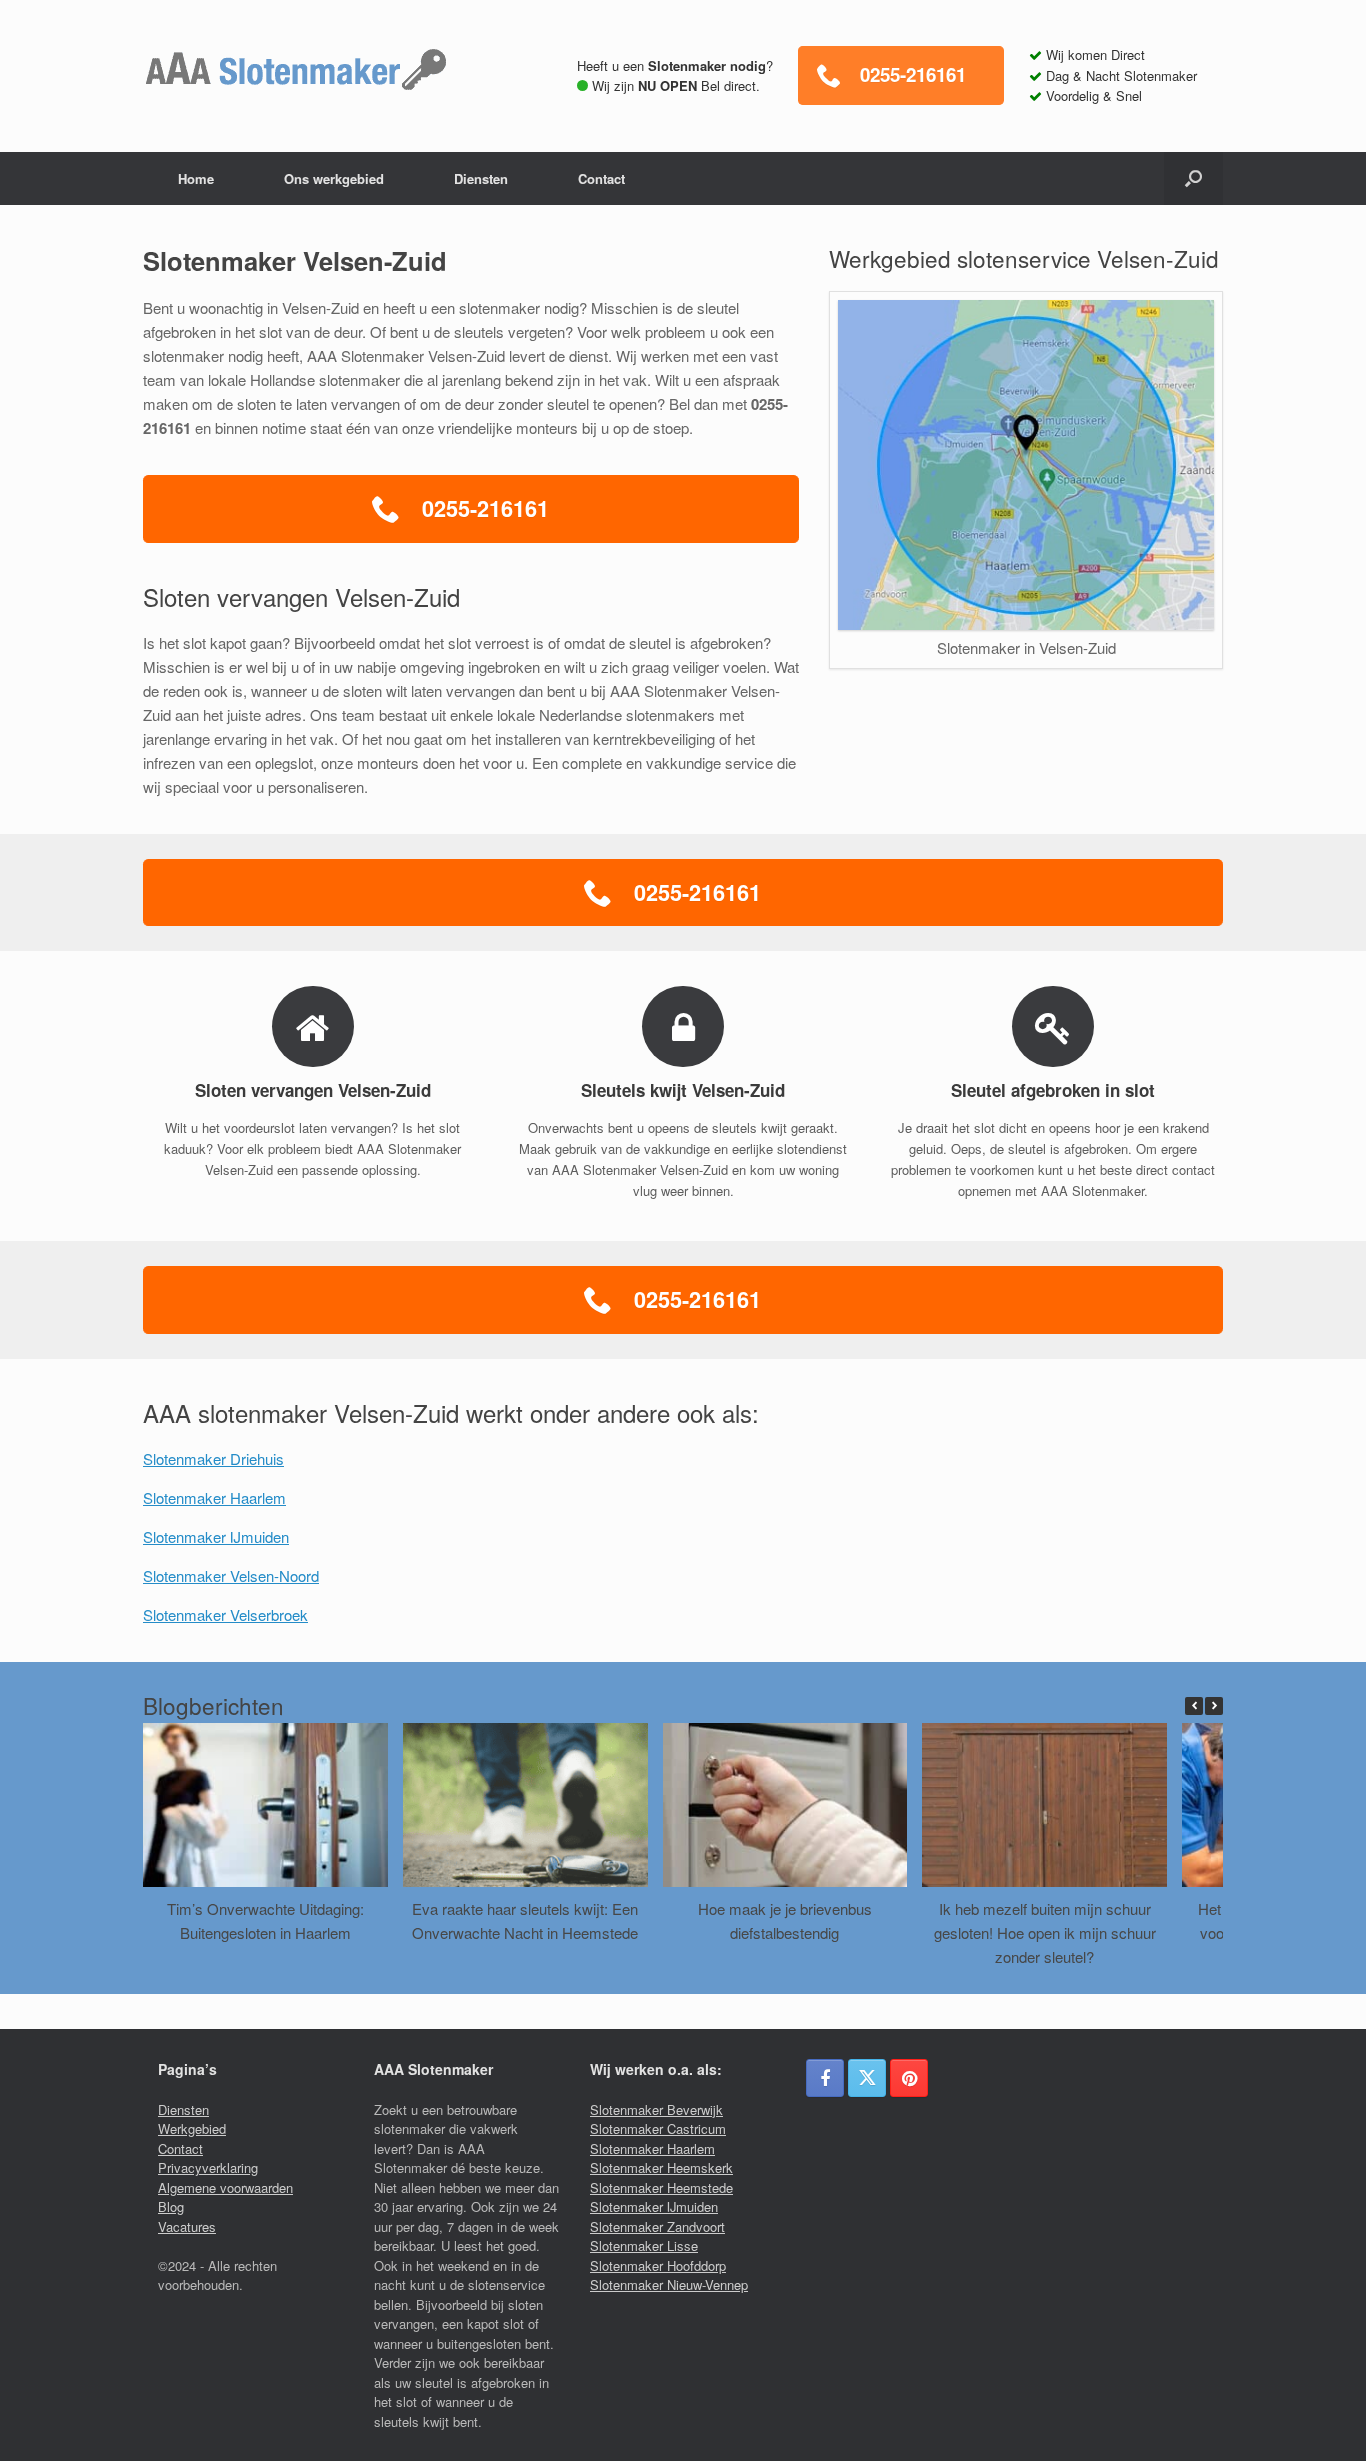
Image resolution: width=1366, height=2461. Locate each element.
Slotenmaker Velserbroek (225, 1614)
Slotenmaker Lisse (644, 2245)
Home (196, 178)
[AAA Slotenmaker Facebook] (825, 2078)
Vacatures (187, 2226)
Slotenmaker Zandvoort (657, 2226)
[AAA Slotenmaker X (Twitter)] (867, 2078)
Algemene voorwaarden (225, 2187)
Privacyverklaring (208, 2167)
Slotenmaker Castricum (658, 2128)
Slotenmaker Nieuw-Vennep (669, 2284)
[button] (1193, 178)
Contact (601, 178)
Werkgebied (192, 2128)
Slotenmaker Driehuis (213, 1458)
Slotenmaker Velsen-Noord (231, 1575)
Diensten (481, 178)
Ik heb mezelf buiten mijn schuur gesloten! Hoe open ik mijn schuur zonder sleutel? (1045, 1932)
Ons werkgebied (334, 178)
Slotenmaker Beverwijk (656, 2109)
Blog (171, 2206)
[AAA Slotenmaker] (295, 70)
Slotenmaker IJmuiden (216, 1536)
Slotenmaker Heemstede (661, 2187)
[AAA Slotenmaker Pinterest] (909, 2078)
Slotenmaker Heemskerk (661, 2167)
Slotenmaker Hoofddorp (658, 2265)
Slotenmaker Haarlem (214, 1497)
